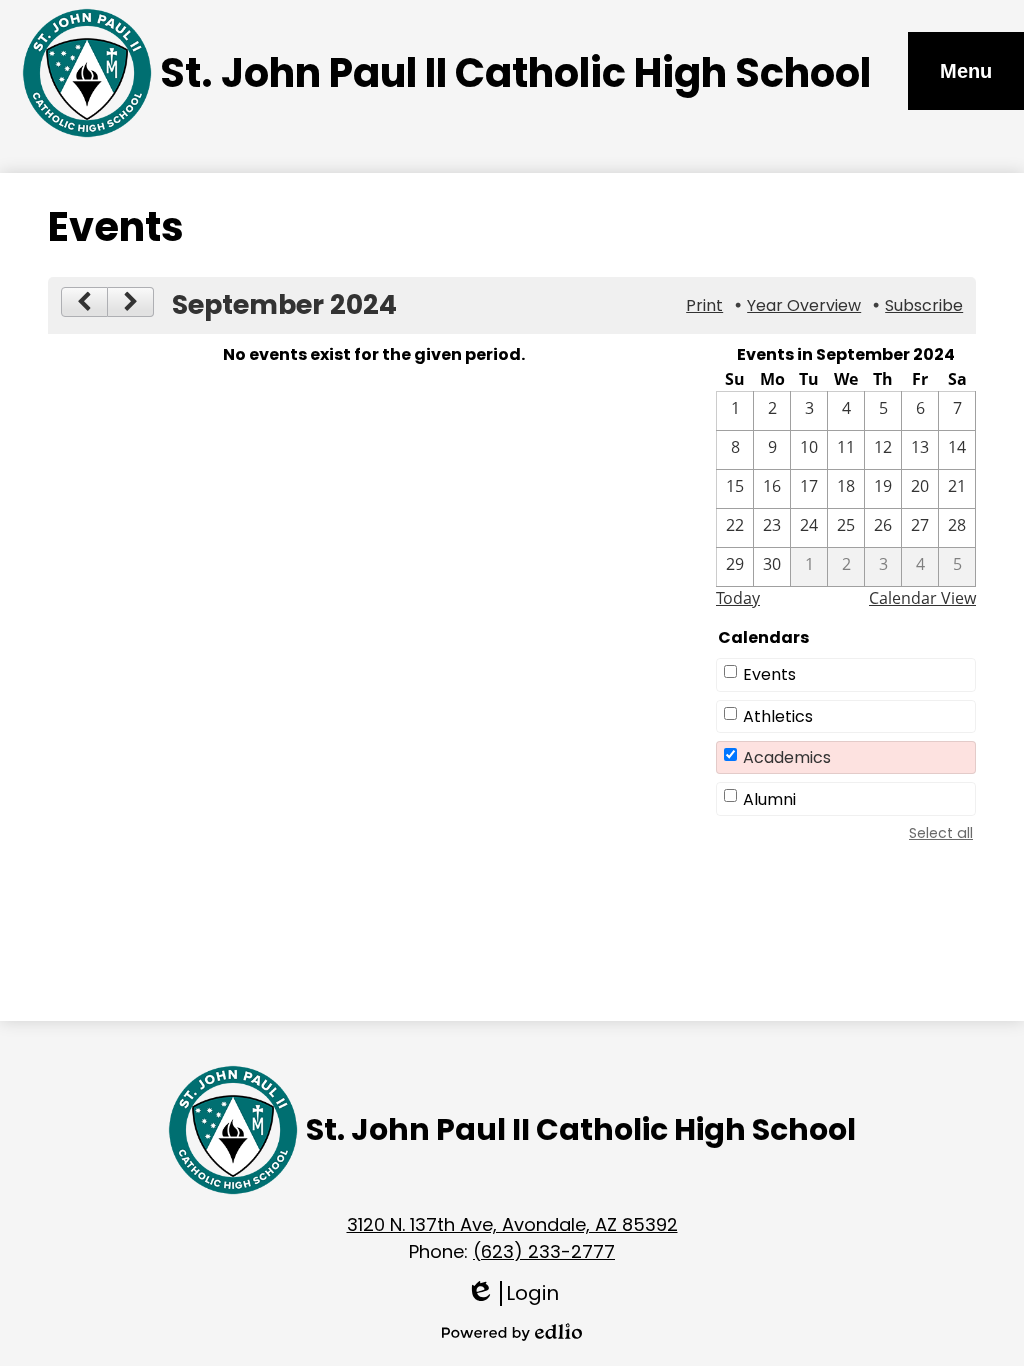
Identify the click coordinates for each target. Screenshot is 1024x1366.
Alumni (769, 799)
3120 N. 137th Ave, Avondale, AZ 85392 (512, 1224)
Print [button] (704, 305)
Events (769, 674)
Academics (787, 757)
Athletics (778, 716)
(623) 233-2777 (544, 1251)
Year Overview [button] (804, 305)
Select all (941, 833)
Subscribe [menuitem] (924, 305)
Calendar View (922, 598)
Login (512, 1293)
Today (738, 598)
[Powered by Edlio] (512, 1332)
